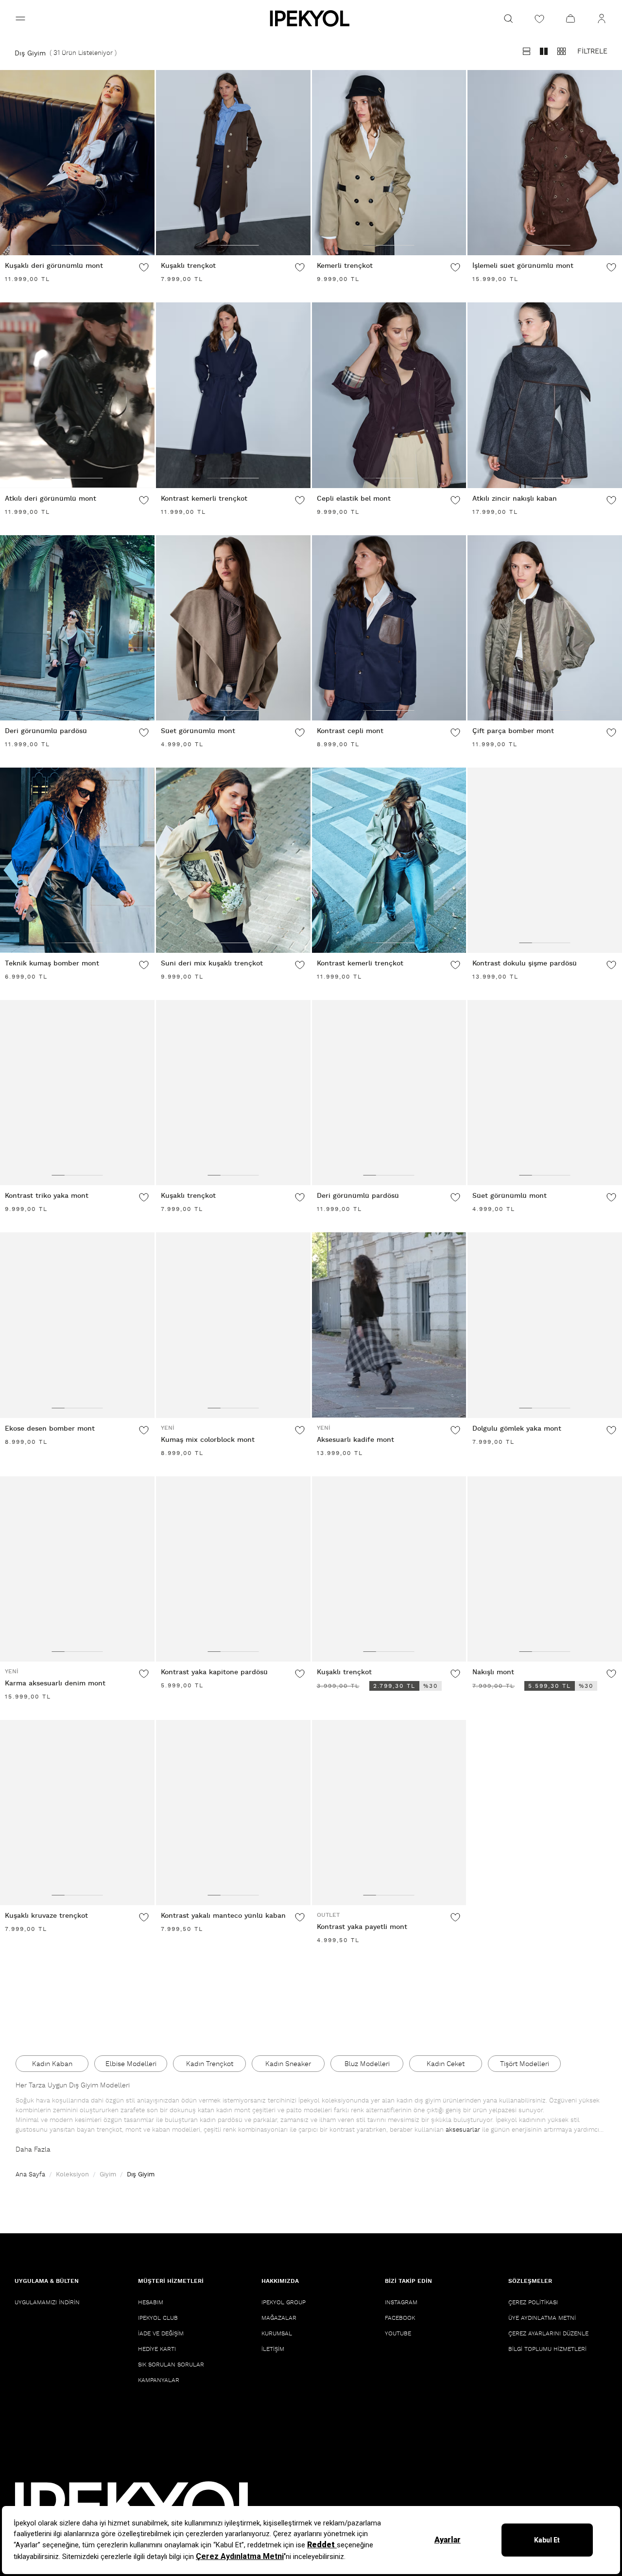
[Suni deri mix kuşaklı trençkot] (233, 860)
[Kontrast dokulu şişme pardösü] (545, 860)
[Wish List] (539, 18)
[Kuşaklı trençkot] (233, 163)
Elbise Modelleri (131, 2064)
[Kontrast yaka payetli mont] (389, 1813)
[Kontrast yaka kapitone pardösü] (233, 1569)
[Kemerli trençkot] (389, 163)
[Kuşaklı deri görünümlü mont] (77, 163)
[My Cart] (570, 18)
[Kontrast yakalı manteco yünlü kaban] (233, 1813)
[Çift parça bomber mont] (545, 628)
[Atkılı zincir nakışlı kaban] (545, 395)
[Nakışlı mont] (545, 1569)
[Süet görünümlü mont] (233, 628)
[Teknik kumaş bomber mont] (77, 860)
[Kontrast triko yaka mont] (77, 1093)
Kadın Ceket (446, 2064)
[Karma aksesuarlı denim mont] (77, 1569)
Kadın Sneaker (288, 2064)
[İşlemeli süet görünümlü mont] (545, 163)
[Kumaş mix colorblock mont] (233, 1325)
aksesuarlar (463, 2130)
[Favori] (144, 267)
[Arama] (508, 18)
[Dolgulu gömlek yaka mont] (545, 1325)
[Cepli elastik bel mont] (389, 395)
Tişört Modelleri (525, 2064)
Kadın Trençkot (210, 2064)
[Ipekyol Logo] (311, 18)
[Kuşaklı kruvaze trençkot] (77, 1813)
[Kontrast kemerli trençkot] (233, 395)
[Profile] (602, 18)
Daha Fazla (33, 2150)
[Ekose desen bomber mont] (77, 1325)
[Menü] (20, 18)
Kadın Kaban (52, 2064)
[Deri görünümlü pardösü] (77, 628)
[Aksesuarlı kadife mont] (389, 1325)
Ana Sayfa (30, 2175)
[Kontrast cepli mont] (389, 628)
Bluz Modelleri (367, 2064)
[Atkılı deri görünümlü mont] (77, 395)
